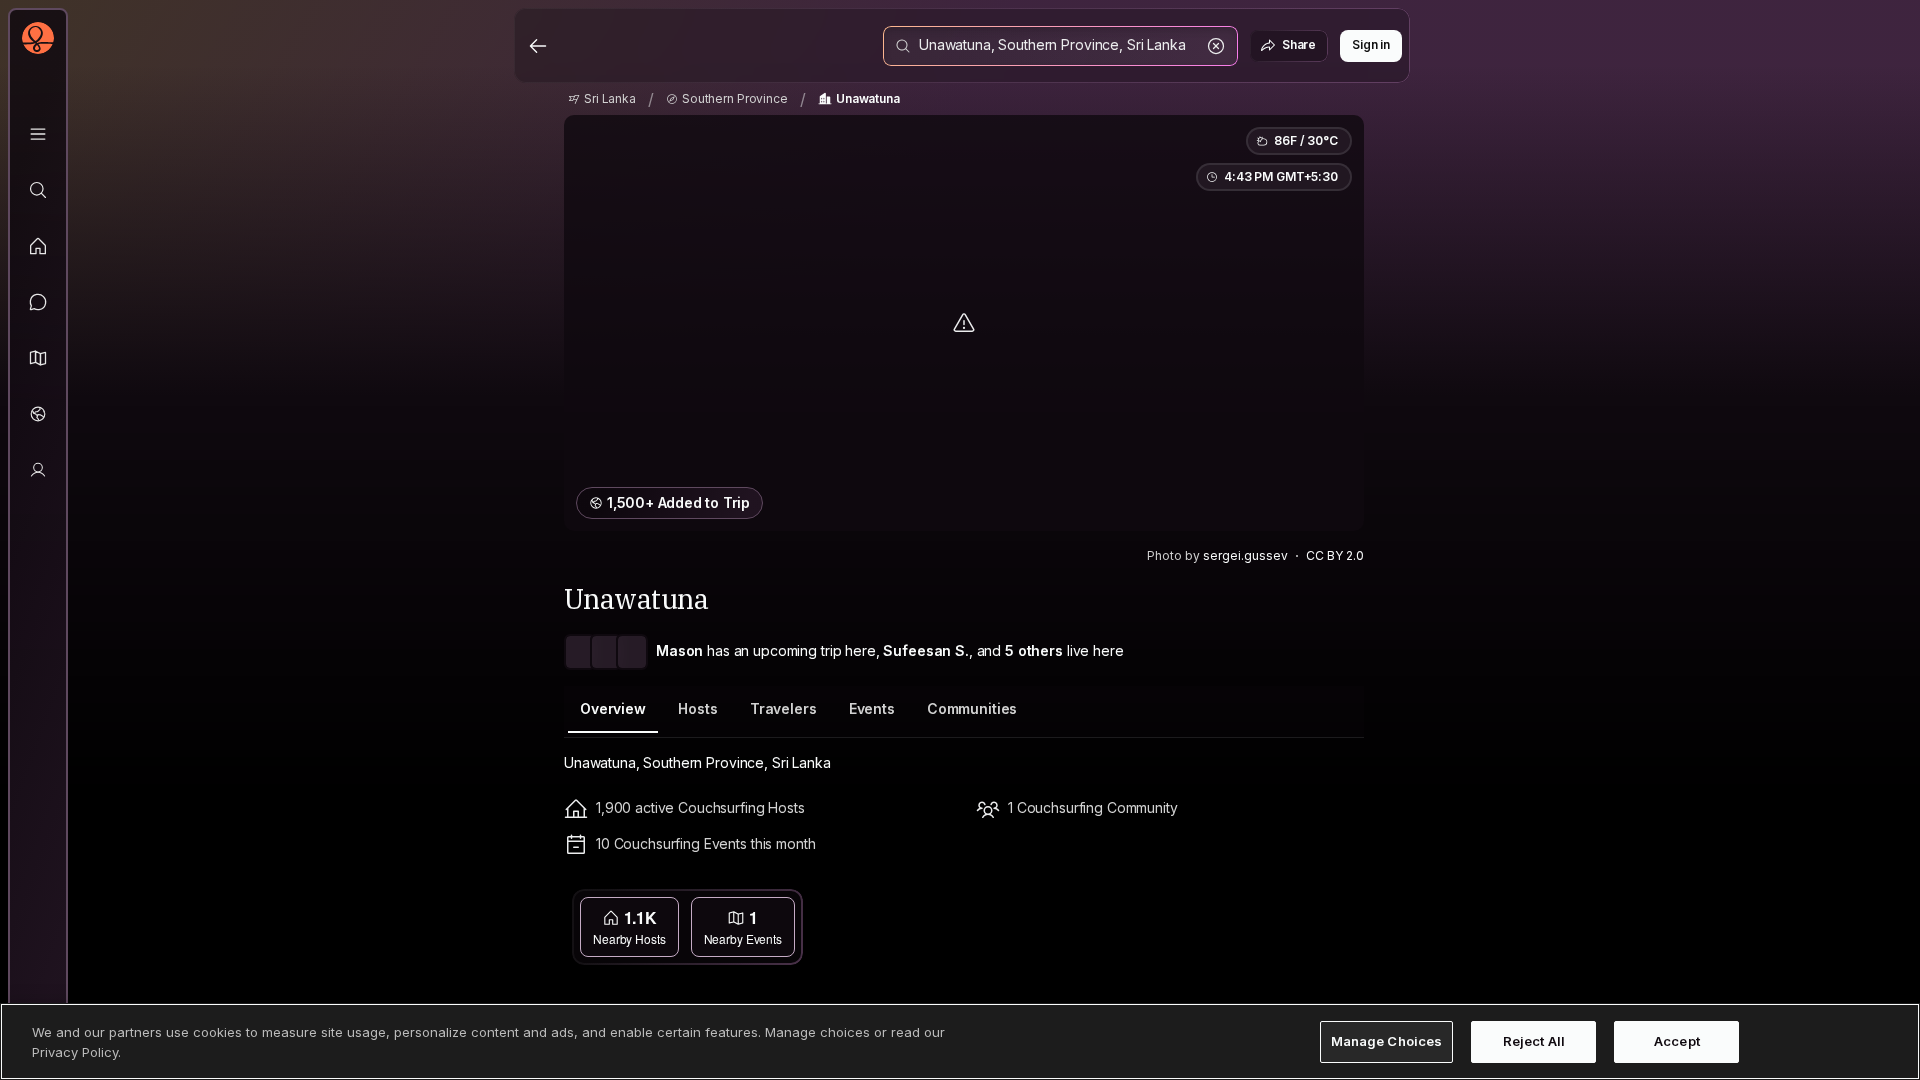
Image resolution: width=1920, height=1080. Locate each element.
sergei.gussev (1245, 555)
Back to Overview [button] (976, 907)
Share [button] (1299, 44)
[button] (38, 358)
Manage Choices (1387, 1041)
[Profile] (38, 470)
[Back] (538, 46)
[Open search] (1060, 46)
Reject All (1534, 1041)
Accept (1677, 1041)
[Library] (38, 134)
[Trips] (38, 414)
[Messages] (38, 302)
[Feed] (38, 246)
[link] (602, 99)
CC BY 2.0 (1335, 555)
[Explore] (38, 190)
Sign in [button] (1371, 44)
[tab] (613, 709)
